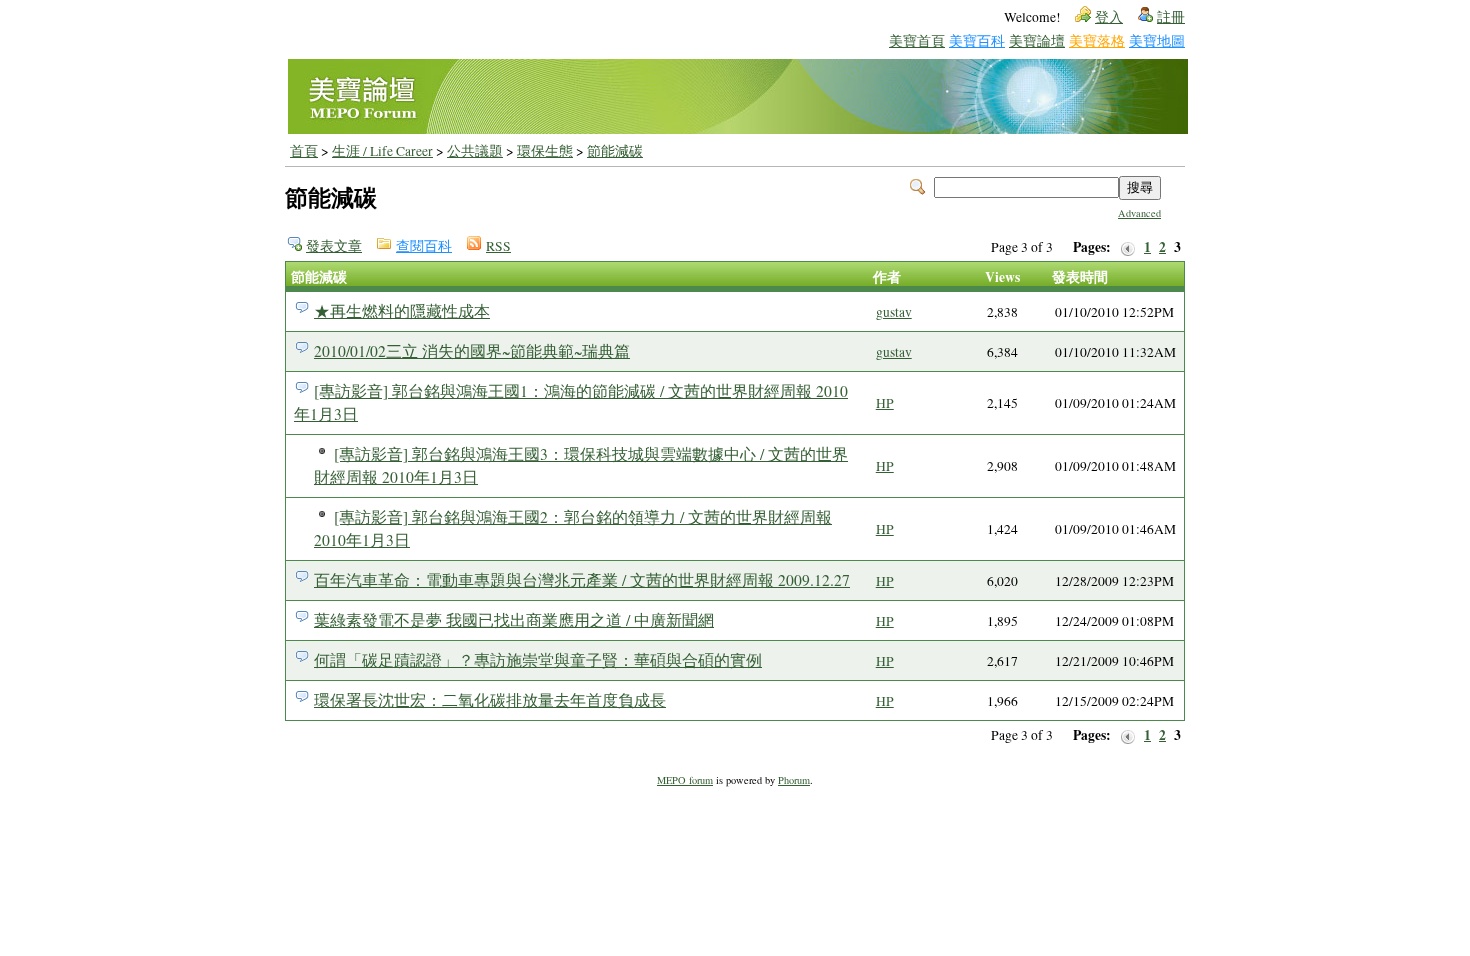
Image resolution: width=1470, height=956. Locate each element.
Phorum (794, 780)
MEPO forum (685, 780)
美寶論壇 (1037, 40)
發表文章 (334, 246)
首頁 (304, 151)
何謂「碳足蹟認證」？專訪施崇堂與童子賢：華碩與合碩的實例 (538, 659)
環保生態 (545, 151)
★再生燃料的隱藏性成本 (402, 310)
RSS (498, 246)
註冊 (1171, 17)
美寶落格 (1097, 40)
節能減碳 (615, 151)
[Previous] (1128, 247)
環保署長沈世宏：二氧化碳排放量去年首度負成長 (490, 699)
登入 (1109, 17)
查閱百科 (424, 246)
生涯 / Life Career (382, 151)
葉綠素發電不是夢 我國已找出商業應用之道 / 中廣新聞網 (514, 619)
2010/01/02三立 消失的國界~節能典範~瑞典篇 (472, 350)
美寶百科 (977, 40)
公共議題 (475, 151)
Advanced (1139, 213)
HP (885, 403)
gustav (894, 312)
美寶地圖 (1157, 40)
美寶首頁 (917, 40)
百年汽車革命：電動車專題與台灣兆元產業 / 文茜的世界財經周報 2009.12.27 (582, 579)
